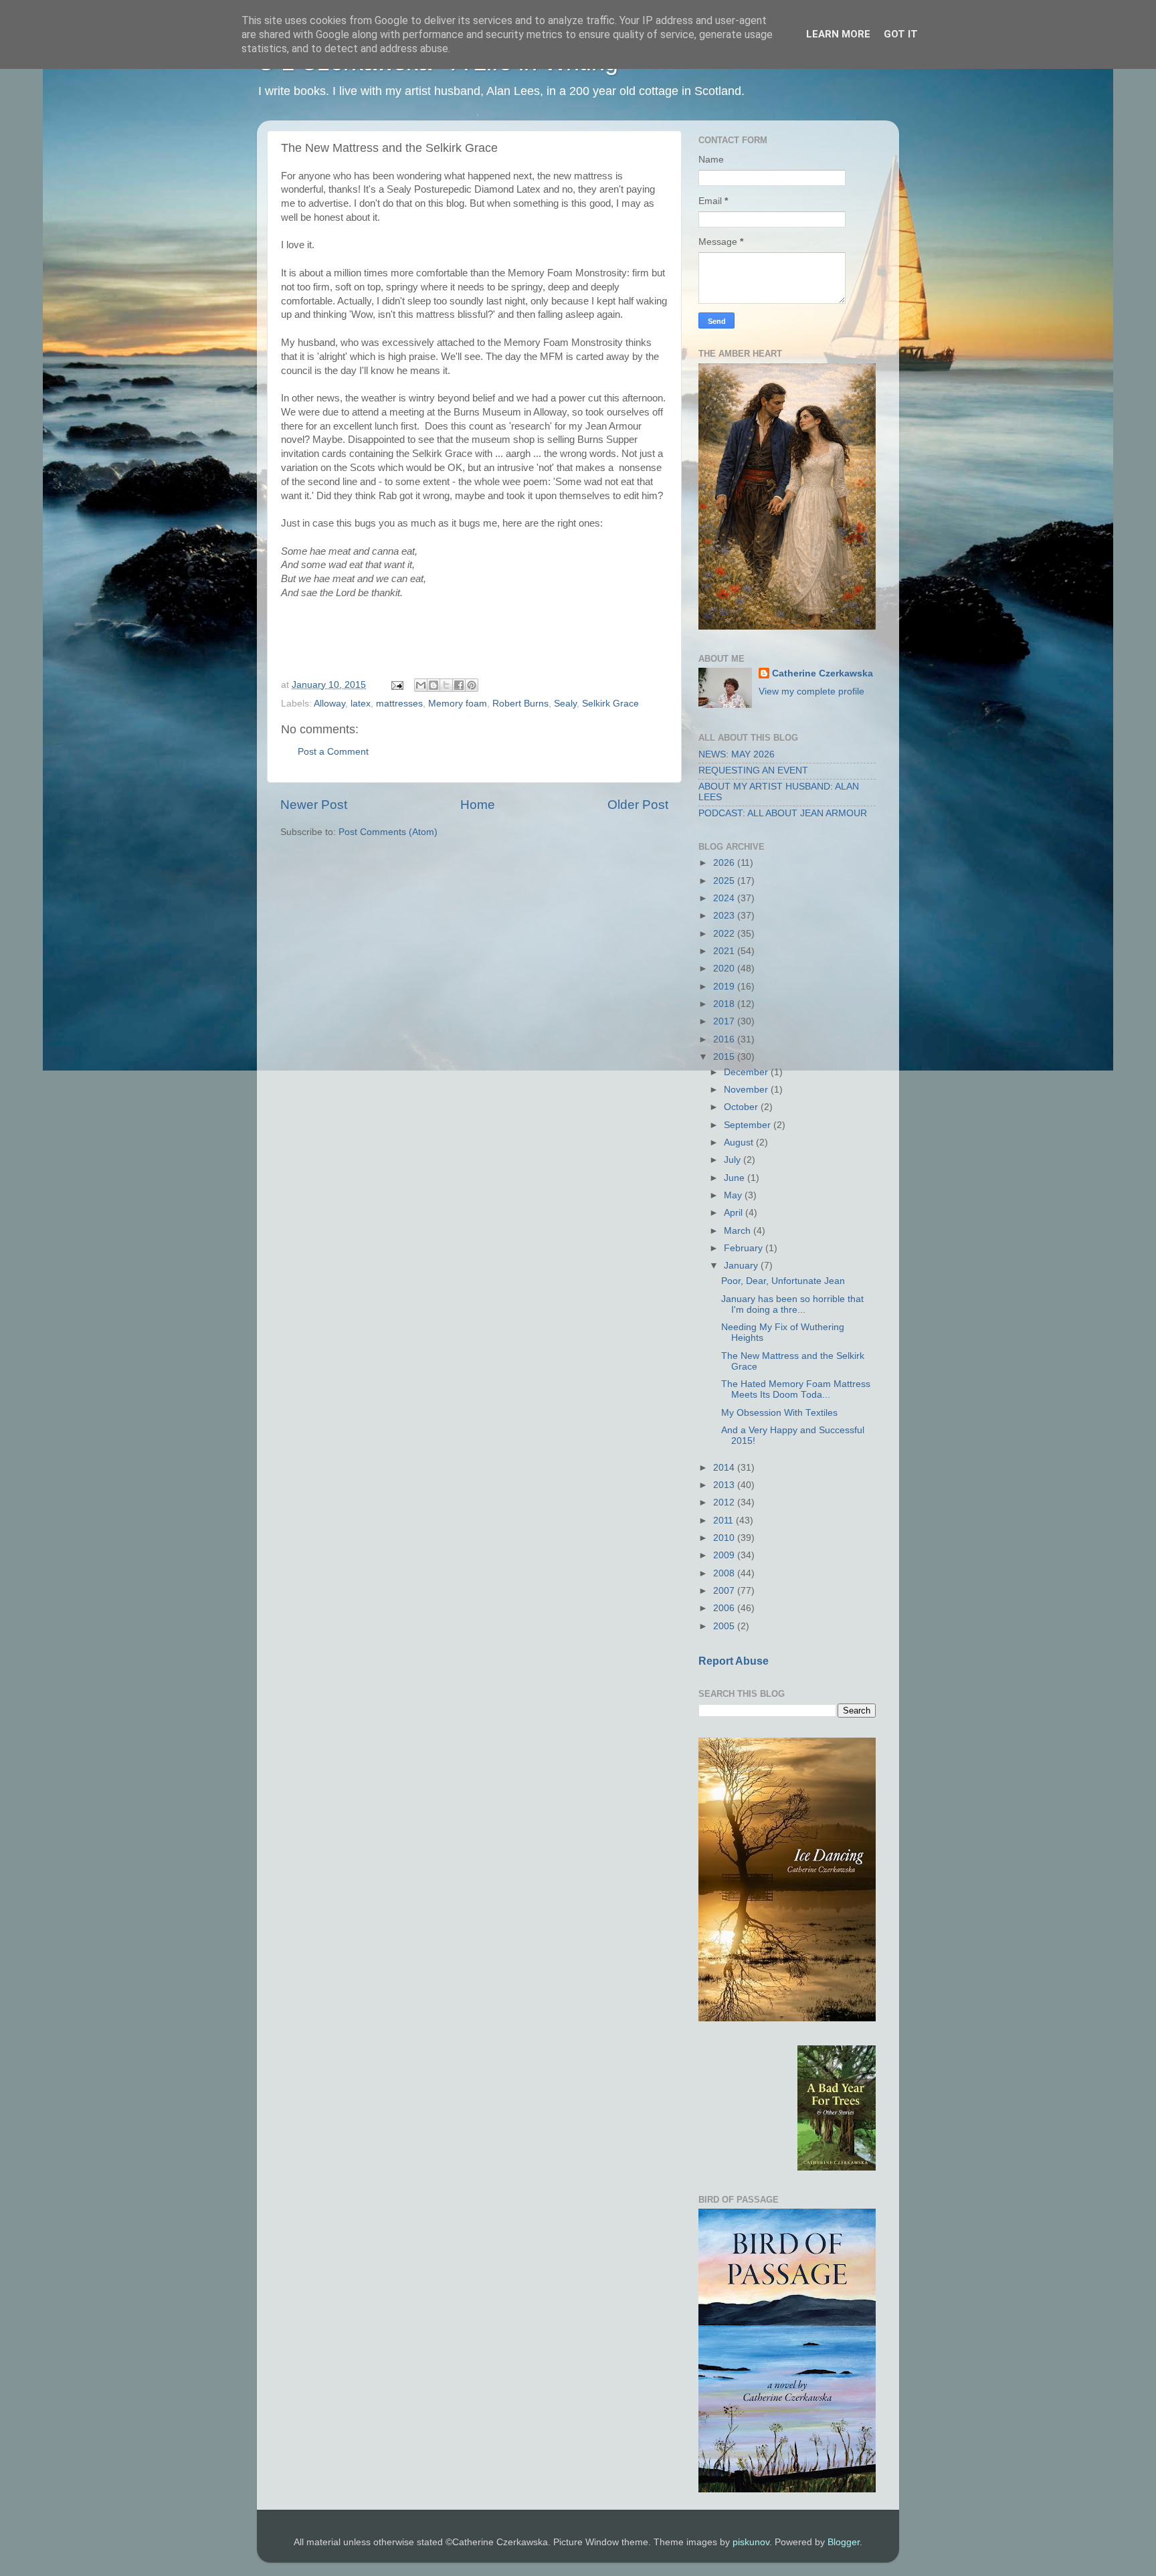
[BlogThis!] (433, 685)
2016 (725, 1039)
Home (478, 805)
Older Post (638, 805)
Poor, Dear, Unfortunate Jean (783, 1281)
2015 (725, 1057)
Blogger (844, 2542)
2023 (725, 916)
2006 (725, 1608)
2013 (725, 1485)
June (736, 1178)
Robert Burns (520, 704)
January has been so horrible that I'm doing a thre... (792, 1304)
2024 (725, 898)
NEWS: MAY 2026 (737, 754)
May (734, 1195)
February (745, 1248)
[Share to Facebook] (459, 685)
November (747, 1090)
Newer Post (314, 805)
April (735, 1213)
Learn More (838, 34)
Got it (901, 34)
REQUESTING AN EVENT (753, 770)
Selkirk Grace (610, 704)
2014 (725, 1468)
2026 (725, 863)
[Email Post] (396, 685)
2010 (725, 1538)
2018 (725, 1004)
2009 (725, 1555)
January (742, 1266)
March (739, 1231)
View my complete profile (811, 692)
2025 (725, 881)
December (747, 1072)
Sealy (565, 704)
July (734, 1160)
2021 (725, 951)
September (749, 1125)
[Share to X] (446, 685)
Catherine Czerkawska (823, 673)
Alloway (329, 704)
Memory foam (458, 704)
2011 (725, 1521)
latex (361, 704)
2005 (725, 1626)
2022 (725, 934)
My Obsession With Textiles (779, 1413)
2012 (725, 1502)
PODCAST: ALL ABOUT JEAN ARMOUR (783, 813)
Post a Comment (333, 752)
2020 (725, 969)
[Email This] (421, 685)
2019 (725, 987)
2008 (725, 1573)
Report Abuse (734, 1661)
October (742, 1107)
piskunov (751, 2542)
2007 (725, 1591)
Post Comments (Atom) (388, 832)
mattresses (399, 704)
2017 (725, 1021)
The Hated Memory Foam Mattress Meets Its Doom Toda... (796, 1389)
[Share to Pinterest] (472, 685)
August (740, 1142)
